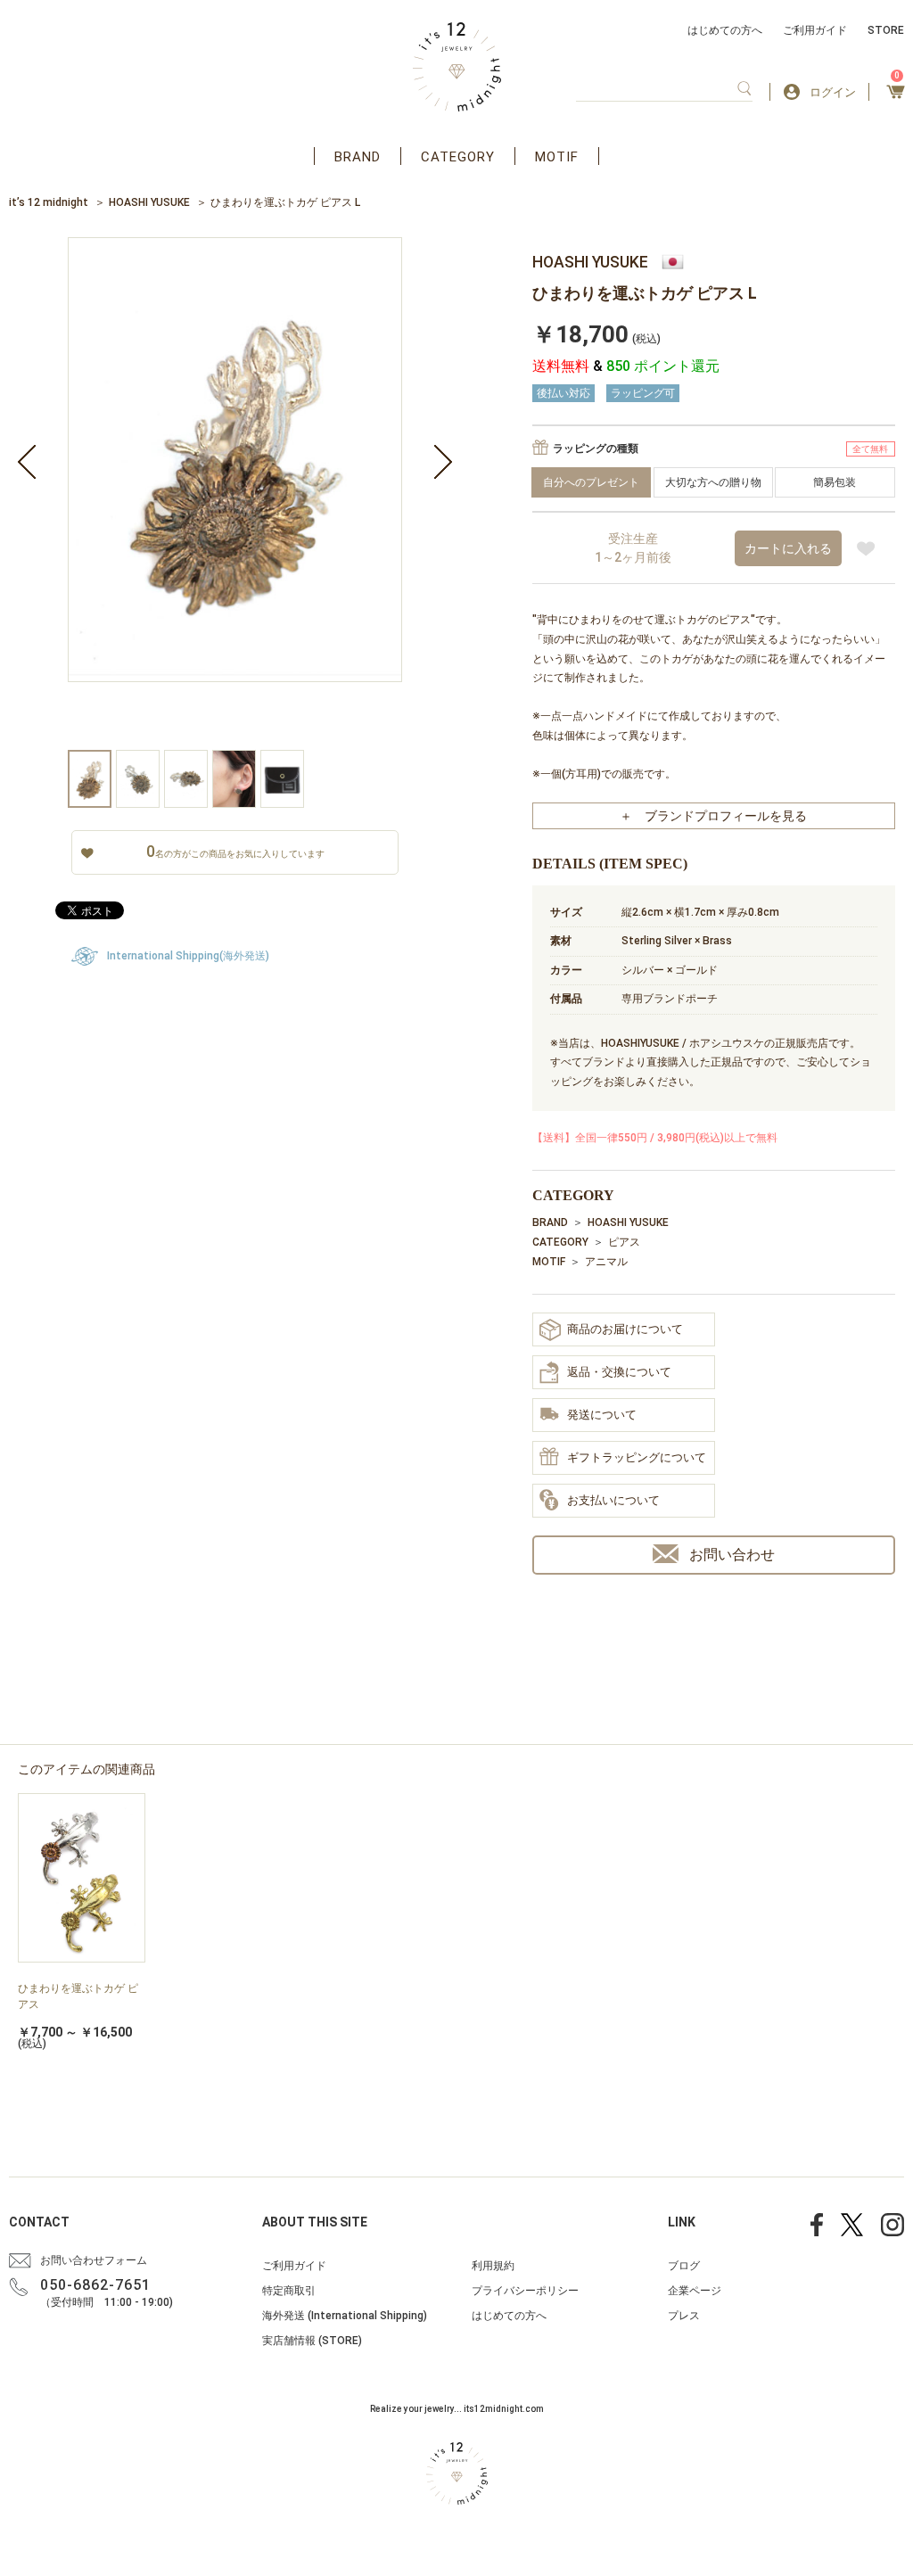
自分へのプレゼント (591, 482)
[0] (896, 97)
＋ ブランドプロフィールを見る (713, 816)
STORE (886, 30)
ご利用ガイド (815, 30)
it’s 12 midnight (49, 202)
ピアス (624, 1242)
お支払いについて (613, 1500)
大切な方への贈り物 (713, 482)
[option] (235, 494)
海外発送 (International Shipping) (345, 2316)
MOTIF (557, 157)
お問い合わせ (732, 1555)
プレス (684, 2316)
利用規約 (493, 2266)
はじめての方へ (725, 30)
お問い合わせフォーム (94, 2260)
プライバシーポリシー (525, 2291)
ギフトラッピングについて (637, 1457)
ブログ (684, 2266)
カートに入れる (788, 548)
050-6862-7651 (95, 2285)
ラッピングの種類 (596, 449)
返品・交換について (619, 1372)
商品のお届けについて (625, 1329)
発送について (602, 1415)
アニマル (606, 1262)
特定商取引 (289, 2291)
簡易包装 (835, 482)
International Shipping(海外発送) (188, 956)
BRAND (358, 157)
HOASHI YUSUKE (149, 202)
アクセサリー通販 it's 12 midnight (457, 67)
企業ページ (695, 2291)
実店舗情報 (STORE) (312, 2341)
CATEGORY (458, 157)
